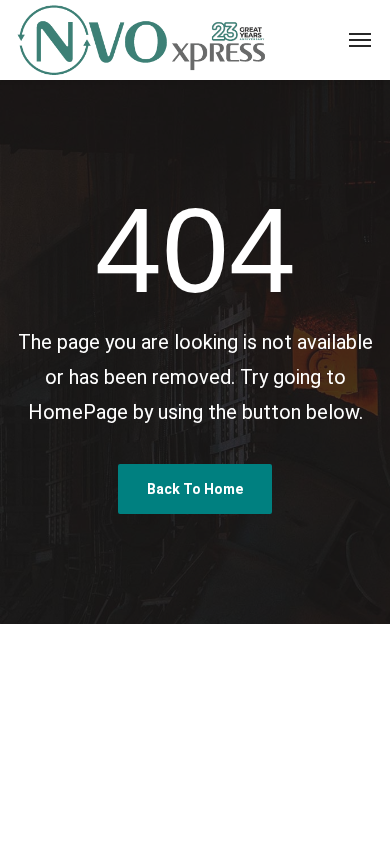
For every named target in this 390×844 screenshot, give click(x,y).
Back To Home (195, 489)
